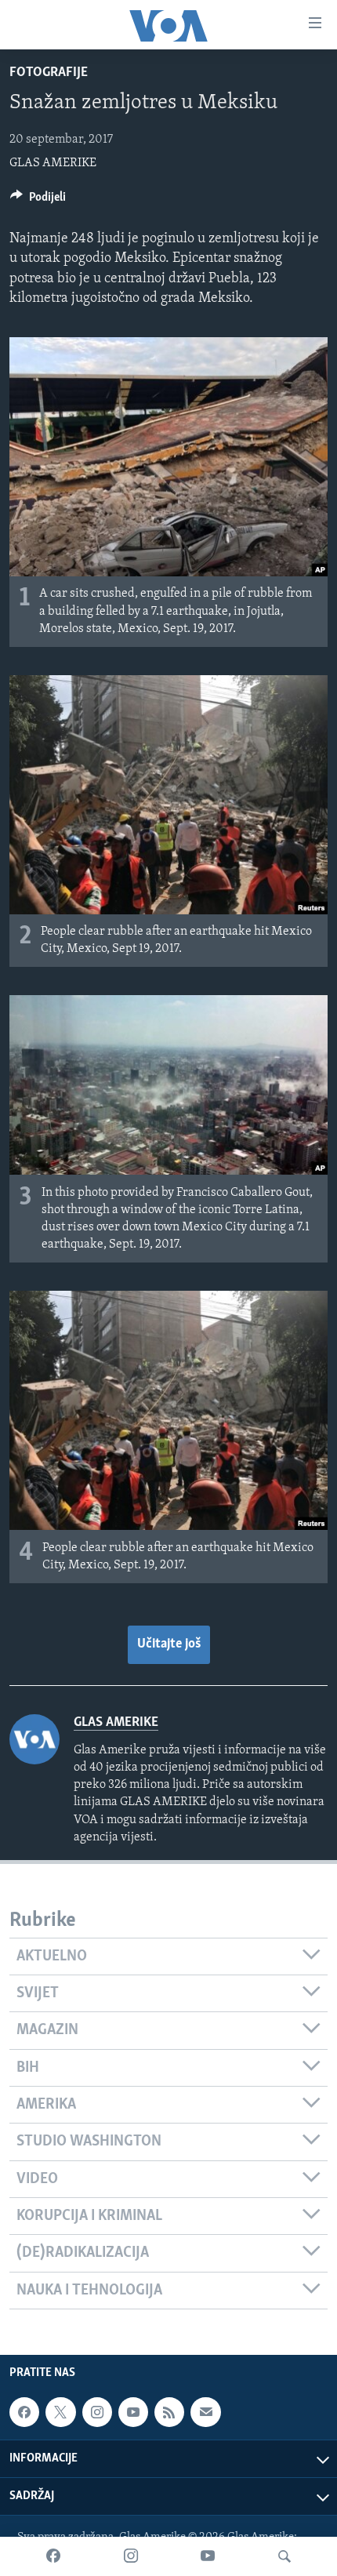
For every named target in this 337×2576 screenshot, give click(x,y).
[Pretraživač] (284, 2556)
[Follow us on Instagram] (97, 2412)
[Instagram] (131, 2556)
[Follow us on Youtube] (133, 2412)
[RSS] (169, 2412)
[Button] (38, 201)
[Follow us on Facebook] (24, 2412)
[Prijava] (205, 2412)
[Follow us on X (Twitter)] (60, 2412)
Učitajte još (169, 1644)
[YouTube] (208, 2556)
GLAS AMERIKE (53, 163)
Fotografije (49, 73)
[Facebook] (53, 2556)
